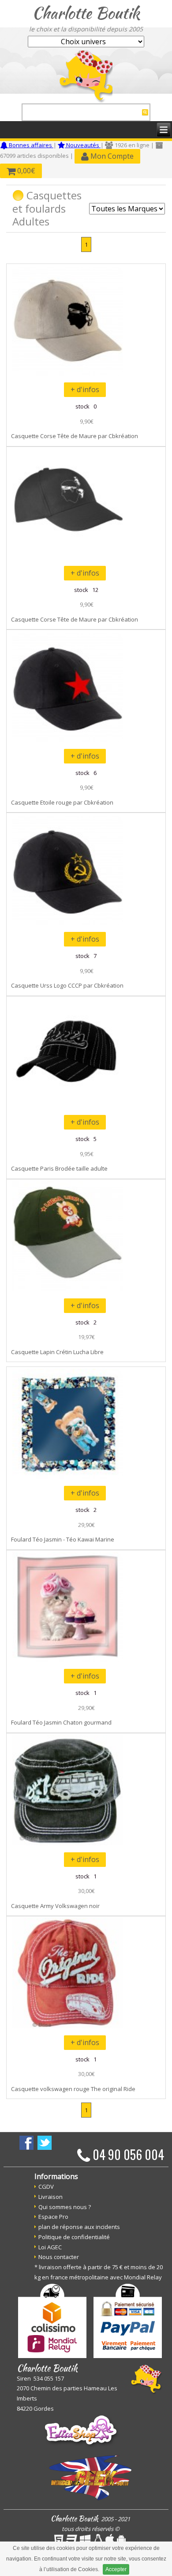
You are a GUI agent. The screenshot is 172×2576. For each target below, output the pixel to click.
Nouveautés (83, 145)
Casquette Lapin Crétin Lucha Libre (57, 1352)
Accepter (116, 2569)
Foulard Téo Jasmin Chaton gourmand (61, 1722)
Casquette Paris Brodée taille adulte (59, 1168)
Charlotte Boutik (86, 13)
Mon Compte (111, 156)
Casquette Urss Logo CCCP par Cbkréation (67, 985)
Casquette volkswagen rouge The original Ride (73, 2089)
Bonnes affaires (30, 145)
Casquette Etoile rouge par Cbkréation (62, 802)
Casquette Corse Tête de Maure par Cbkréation (75, 436)
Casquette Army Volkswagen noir (55, 1906)
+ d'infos (85, 389)
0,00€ (25, 171)
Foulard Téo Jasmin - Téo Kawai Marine (63, 1539)
